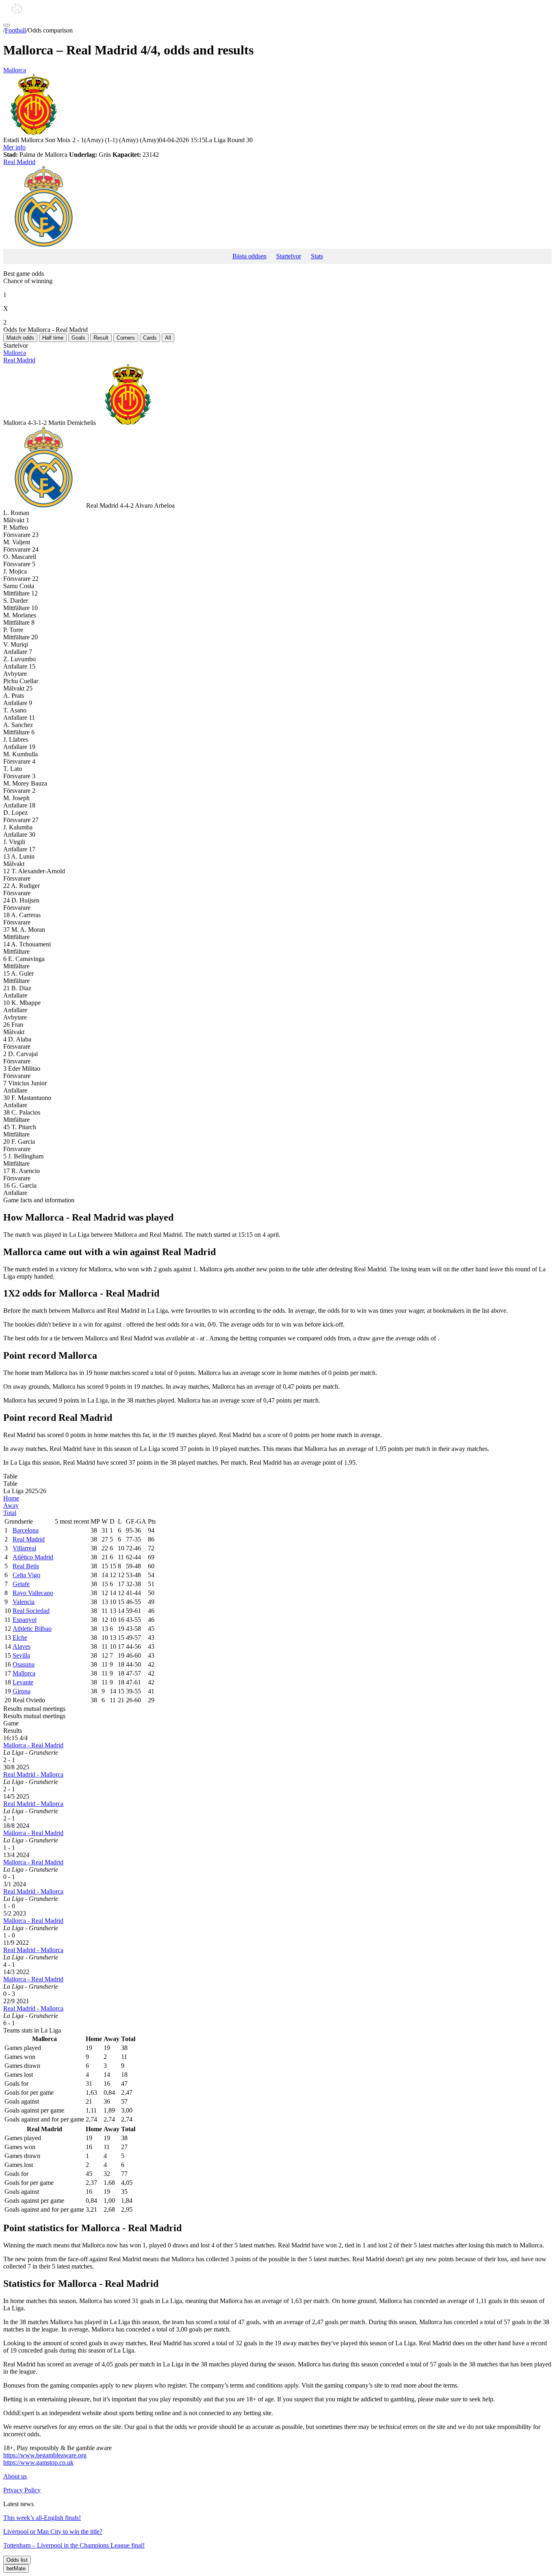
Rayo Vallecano (33, 1593)
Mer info (14, 147)
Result (101, 338)
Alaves (22, 1646)
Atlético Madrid (33, 1557)
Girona (22, 1691)
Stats (317, 256)
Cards (150, 338)
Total (10, 1513)
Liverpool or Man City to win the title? (53, 2532)
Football (15, 30)
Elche (20, 1638)
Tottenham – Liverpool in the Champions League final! (74, 2545)
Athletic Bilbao (32, 1629)
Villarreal (24, 1548)
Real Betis (26, 1566)
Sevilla (21, 1655)
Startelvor (289, 256)
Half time (53, 338)
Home (11, 1498)
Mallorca (15, 70)
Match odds (20, 338)
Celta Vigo (26, 1575)
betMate (16, 2568)
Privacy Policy (22, 2490)
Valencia (24, 1602)
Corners (126, 338)
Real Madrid (19, 162)
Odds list (17, 2560)
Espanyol (25, 1620)
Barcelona (26, 1530)
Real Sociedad (31, 1611)
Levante (23, 1682)
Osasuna (24, 1664)
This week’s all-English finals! (42, 2518)
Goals (78, 338)
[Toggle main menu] (7, 25)
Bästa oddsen (249, 256)
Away (11, 1506)
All (168, 338)
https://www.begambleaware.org (45, 2455)
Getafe (21, 1584)
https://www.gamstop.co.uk (38, 2462)
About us (15, 2476)
